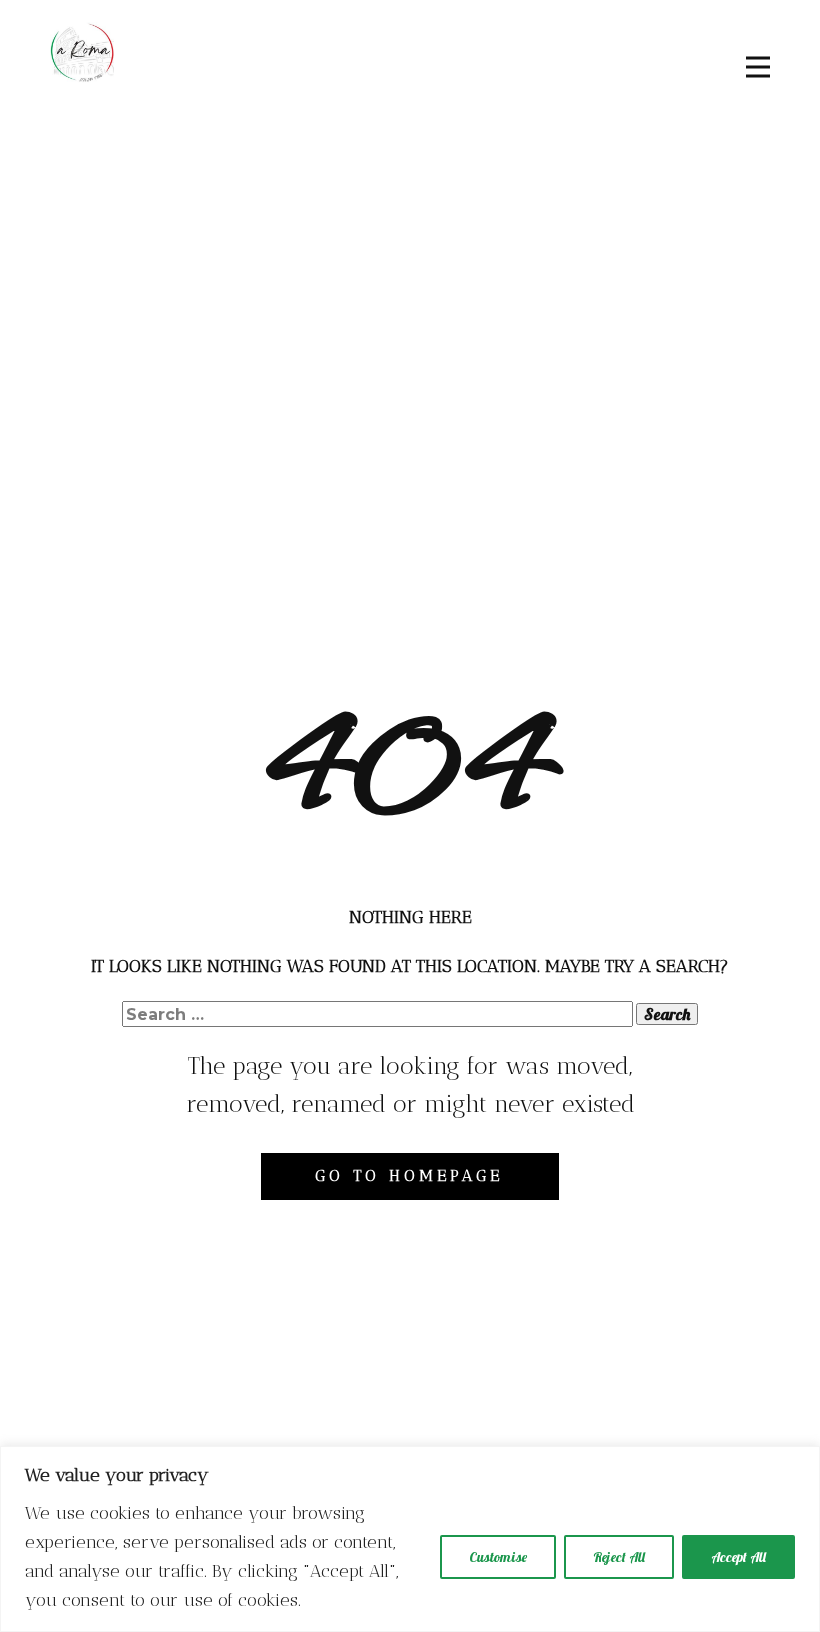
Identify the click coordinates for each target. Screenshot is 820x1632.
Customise (498, 1557)
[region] (410, 1539)
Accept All (738, 1557)
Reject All (619, 1557)
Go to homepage (409, 1175)
